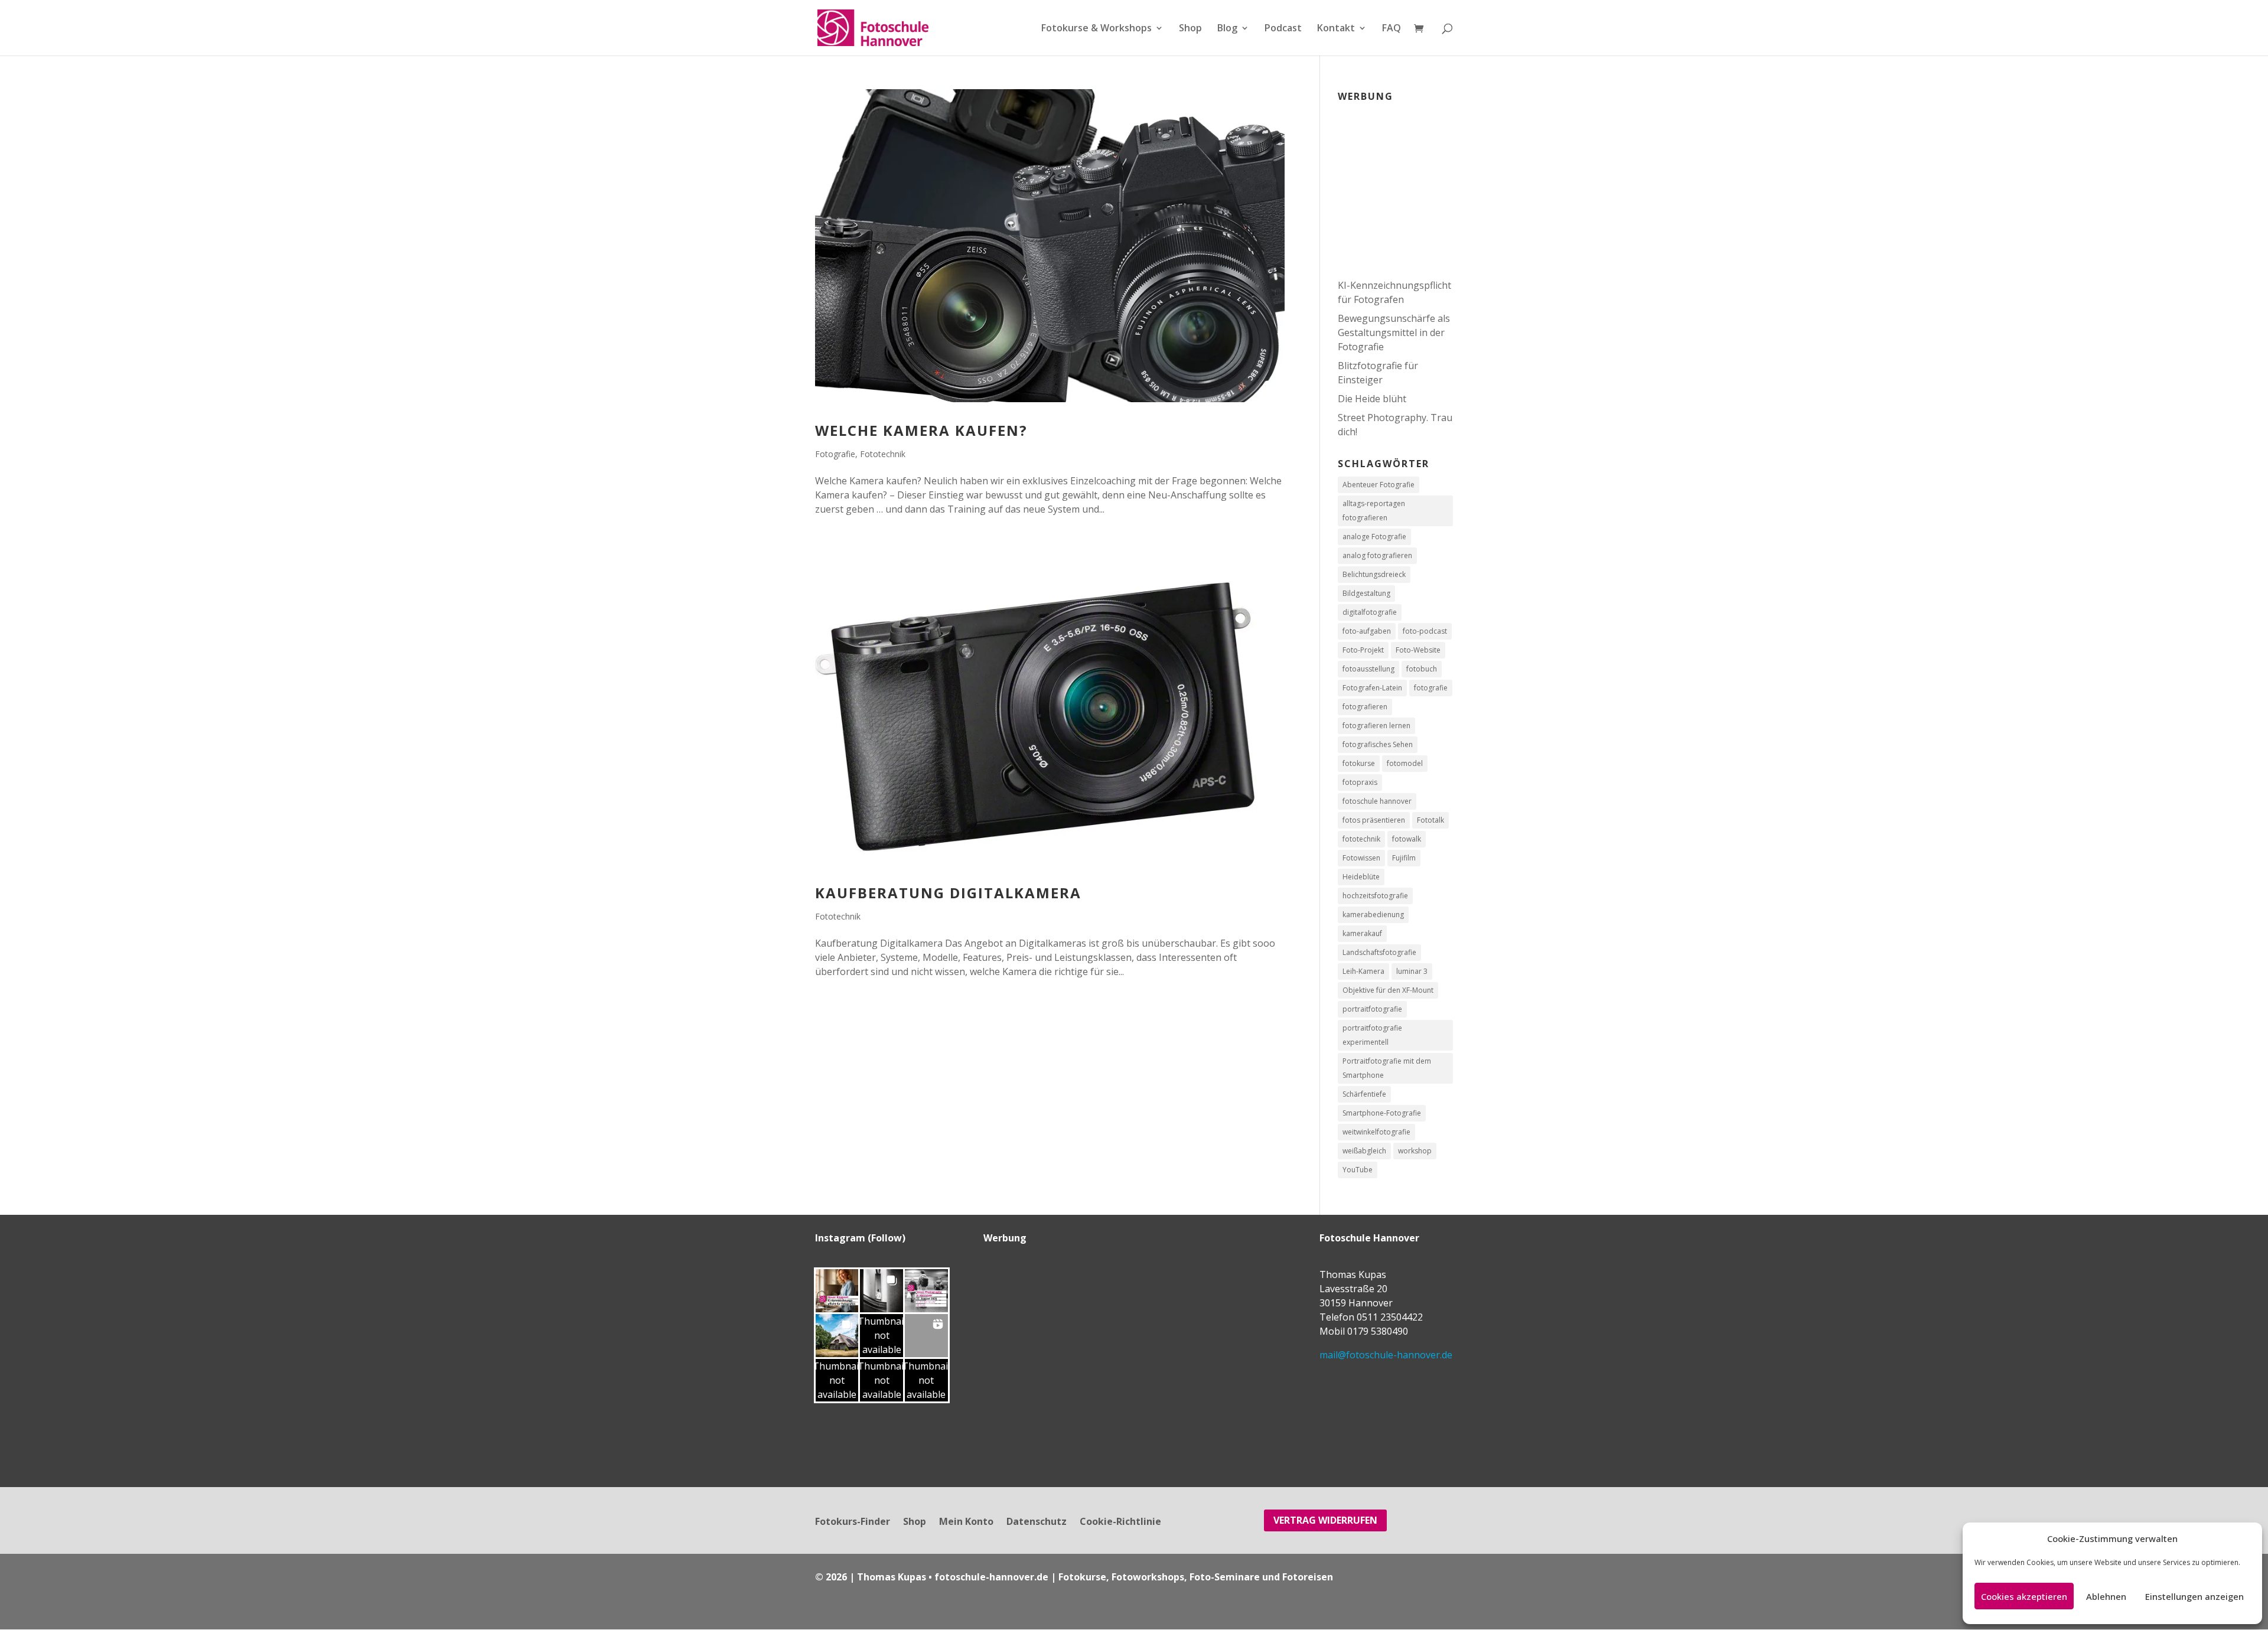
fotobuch (1422, 669)
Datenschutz (1037, 1523)
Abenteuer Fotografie (1379, 485)
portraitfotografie (1372, 1009)
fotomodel (1405, 763)
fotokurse (1359, 763)
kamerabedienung (1373, 915)
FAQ (1392, 29)
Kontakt (1336, 29)
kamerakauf (1362, 933)
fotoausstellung (1368, 669)
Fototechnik (883, 454)
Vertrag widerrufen (1325, 1520)
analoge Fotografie (1374, 537)
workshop (1415, 1151)
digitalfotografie (1370, 612)
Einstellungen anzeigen (2194, 1596)
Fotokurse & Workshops (1096, 29)
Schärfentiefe (1364, 1094)
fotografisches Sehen (1378, 744)
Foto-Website (1418, 650)
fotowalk (1407, 839)
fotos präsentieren (1374, 820)
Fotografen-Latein (1372, 688)
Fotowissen (1361, 858)
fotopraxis (1360, 782)
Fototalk (1430, 820)
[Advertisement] (1412, 183)
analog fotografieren (1377, 555)
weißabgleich (1364, 1151)
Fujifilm (1404, 858)
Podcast (1283, 29)
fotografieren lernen (1376, 726)
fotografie (1431, 688)
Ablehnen (2106, 1596)
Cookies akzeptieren (2024, 1596)
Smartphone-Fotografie (1382, 1113)
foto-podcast (1425, 631)
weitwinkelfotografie (1376, 1132)
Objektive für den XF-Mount (1388, 990)
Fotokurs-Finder (853, 1523)
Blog (1227, 29)
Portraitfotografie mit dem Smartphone (1387, 1068)
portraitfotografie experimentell (1372, 1035)
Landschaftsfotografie (1379, 952)
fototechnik (1361, 839)
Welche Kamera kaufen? (921, 430)
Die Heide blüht (1372, 399)
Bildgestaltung (1366, 593)
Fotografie (835, 454)
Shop (1190, 29)
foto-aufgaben (1367, 631)
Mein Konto (966, 1523)
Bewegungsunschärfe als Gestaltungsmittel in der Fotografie (1394, 332)
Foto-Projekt (1363, 650)
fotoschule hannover (1377, 801)
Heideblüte (1361, 877)
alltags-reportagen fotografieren (1374, 511)
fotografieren (1365, 707)
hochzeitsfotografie (1375, 896)
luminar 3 (1412, 971)
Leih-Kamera (1363, 971)
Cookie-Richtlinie (1120, 1523)
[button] (837, 1291)
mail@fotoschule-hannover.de (1386, 1355)
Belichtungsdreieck (1374, 574)
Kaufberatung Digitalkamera (948, 893)
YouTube (1358, 1170)
